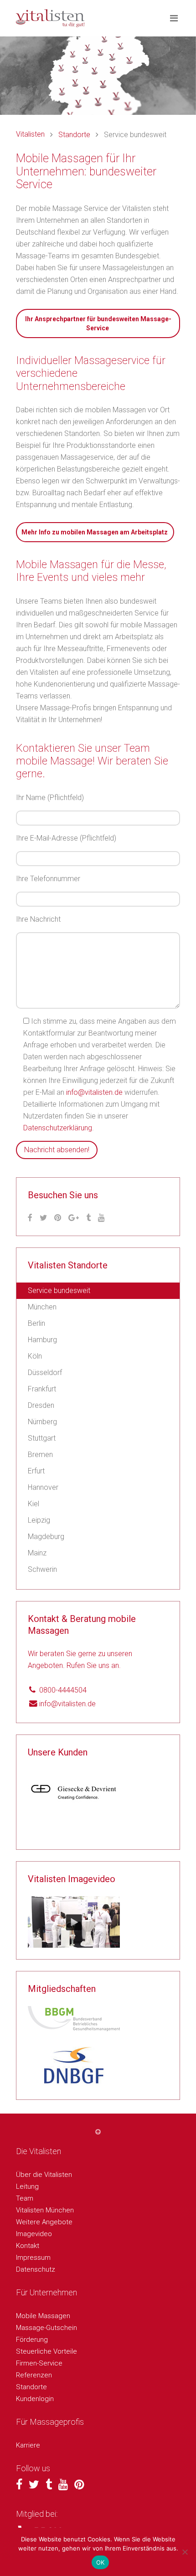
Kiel (34, 1504)
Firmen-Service (39, 2363)
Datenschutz (36, 2269)
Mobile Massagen (43, 2316)
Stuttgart (42, 1438)
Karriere (28, 2445)
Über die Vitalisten (44, 2175)
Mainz (37, 1553)
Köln (35, 1356)
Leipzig (39, 1520)
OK (101, 2562)
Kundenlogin (35, 2399)
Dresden (41, 1405)
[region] (74, 1804)
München (42, 1307)
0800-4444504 (63, 1690)
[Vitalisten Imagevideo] (74, 1921)
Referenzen (34, 2375)
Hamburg (42, 1340)
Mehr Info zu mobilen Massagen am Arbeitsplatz (95, 532)
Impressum (33, 2258)
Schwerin (42, 1569)
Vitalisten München (45, 2210)
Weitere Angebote (44, 2222)
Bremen (40, 1455)
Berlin (36, 1323)
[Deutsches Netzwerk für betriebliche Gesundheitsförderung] (74, 2065)
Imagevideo (34, 2234)
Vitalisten (30, 134)
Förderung (32, 2340)
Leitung (27, 2186)
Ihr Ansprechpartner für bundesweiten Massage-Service (98, 323)
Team (25, 2198)
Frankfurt (42, 1389)
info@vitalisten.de (94, 1092)
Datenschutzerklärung (58, 1128)
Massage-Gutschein (46, 2328)
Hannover (43, 1487)
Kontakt (28, 2246)
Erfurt (36, 1471)
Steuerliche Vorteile (46, 2351)
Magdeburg (46, 1537)
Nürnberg (42, 1422)
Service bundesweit (59, 1291)
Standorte (74, 135)
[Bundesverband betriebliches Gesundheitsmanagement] (74, 2018)
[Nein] (185, 2552)
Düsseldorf (45, 1373)
